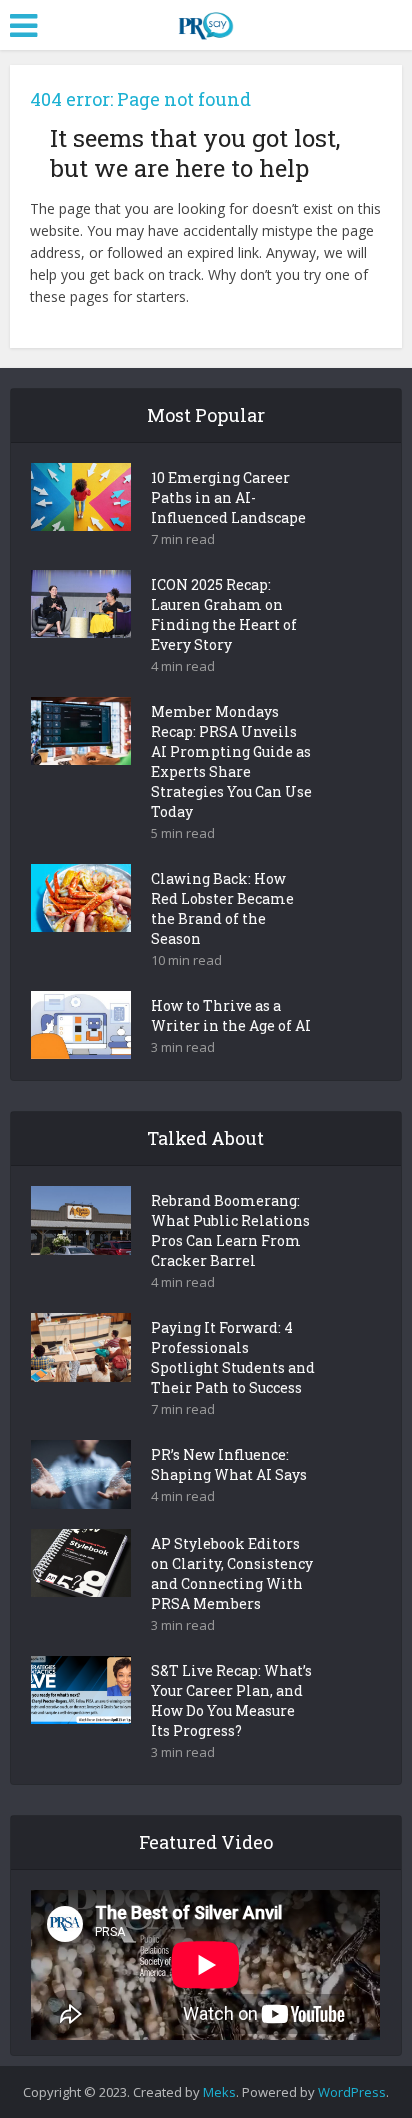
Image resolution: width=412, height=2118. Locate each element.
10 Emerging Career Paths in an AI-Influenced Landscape (228, 497)
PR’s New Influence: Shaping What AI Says (229, 1464)
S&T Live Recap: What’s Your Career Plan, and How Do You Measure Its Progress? (231, 1700)
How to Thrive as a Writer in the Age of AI (231, 1015)
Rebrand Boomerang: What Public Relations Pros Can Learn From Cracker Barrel (230, 1230)
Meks (219, 2092)
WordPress (352, 2092)
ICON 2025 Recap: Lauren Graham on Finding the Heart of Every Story (224, 614)
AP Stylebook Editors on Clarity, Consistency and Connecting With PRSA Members (232, 1573)
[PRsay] (205, 22)
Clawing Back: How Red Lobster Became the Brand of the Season (222, 908)
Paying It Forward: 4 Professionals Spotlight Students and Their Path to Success (233, 1357)
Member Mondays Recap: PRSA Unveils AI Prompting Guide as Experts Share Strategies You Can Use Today (231, 761)
